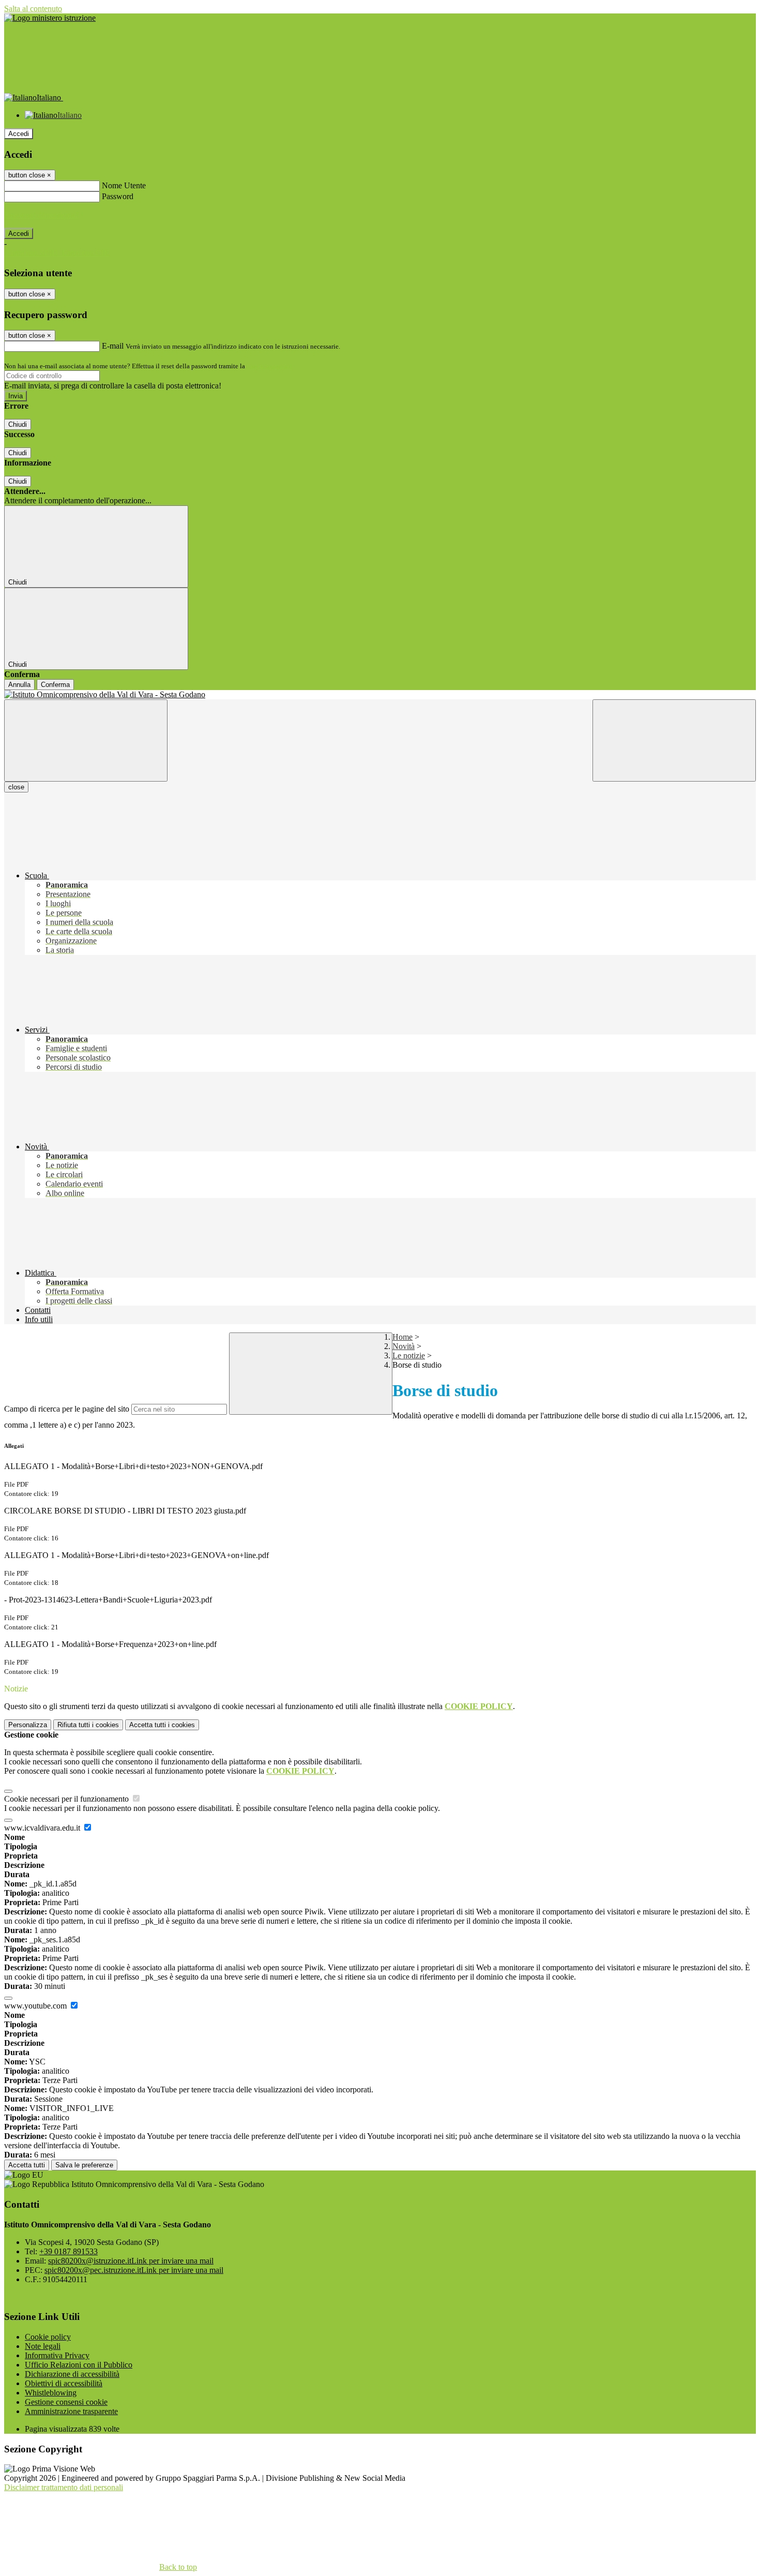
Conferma (55, 685)
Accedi (19, 134)
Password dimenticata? (41, 215)
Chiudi (18, 424)
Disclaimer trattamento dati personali (64, 2487)
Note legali (43, 2346)
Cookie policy (48, 2337)
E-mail (113, 346)
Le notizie (409, 1356)
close (16, 787)
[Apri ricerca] (674, 740)
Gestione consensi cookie (66, 2402)
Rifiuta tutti (88, 1725)
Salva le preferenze (84, 2165)
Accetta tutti (162, 1725)
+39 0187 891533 (69, 2251)
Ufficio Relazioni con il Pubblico (79, 2365)
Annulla (19, 685)
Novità (404, 1346)
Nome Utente (124, 185)
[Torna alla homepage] (380, 695)
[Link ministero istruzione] (50, 18)
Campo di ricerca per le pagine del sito (67, 1409)
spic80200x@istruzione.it (131, 2261)
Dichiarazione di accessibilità (72, 2374)
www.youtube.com (36, 2006)
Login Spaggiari (269, 366)
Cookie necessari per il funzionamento (67, 1799)
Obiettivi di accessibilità (64, 2383)
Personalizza (28, 1725)
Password (118, 196)
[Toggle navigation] (86, 740)
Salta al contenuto (33, 9)
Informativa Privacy (57, 2355)
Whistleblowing (51, 2393)
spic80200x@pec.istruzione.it (134, 2270)
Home (402, 1337)
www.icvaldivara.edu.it (43, 1828)
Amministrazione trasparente (71, 2411)
